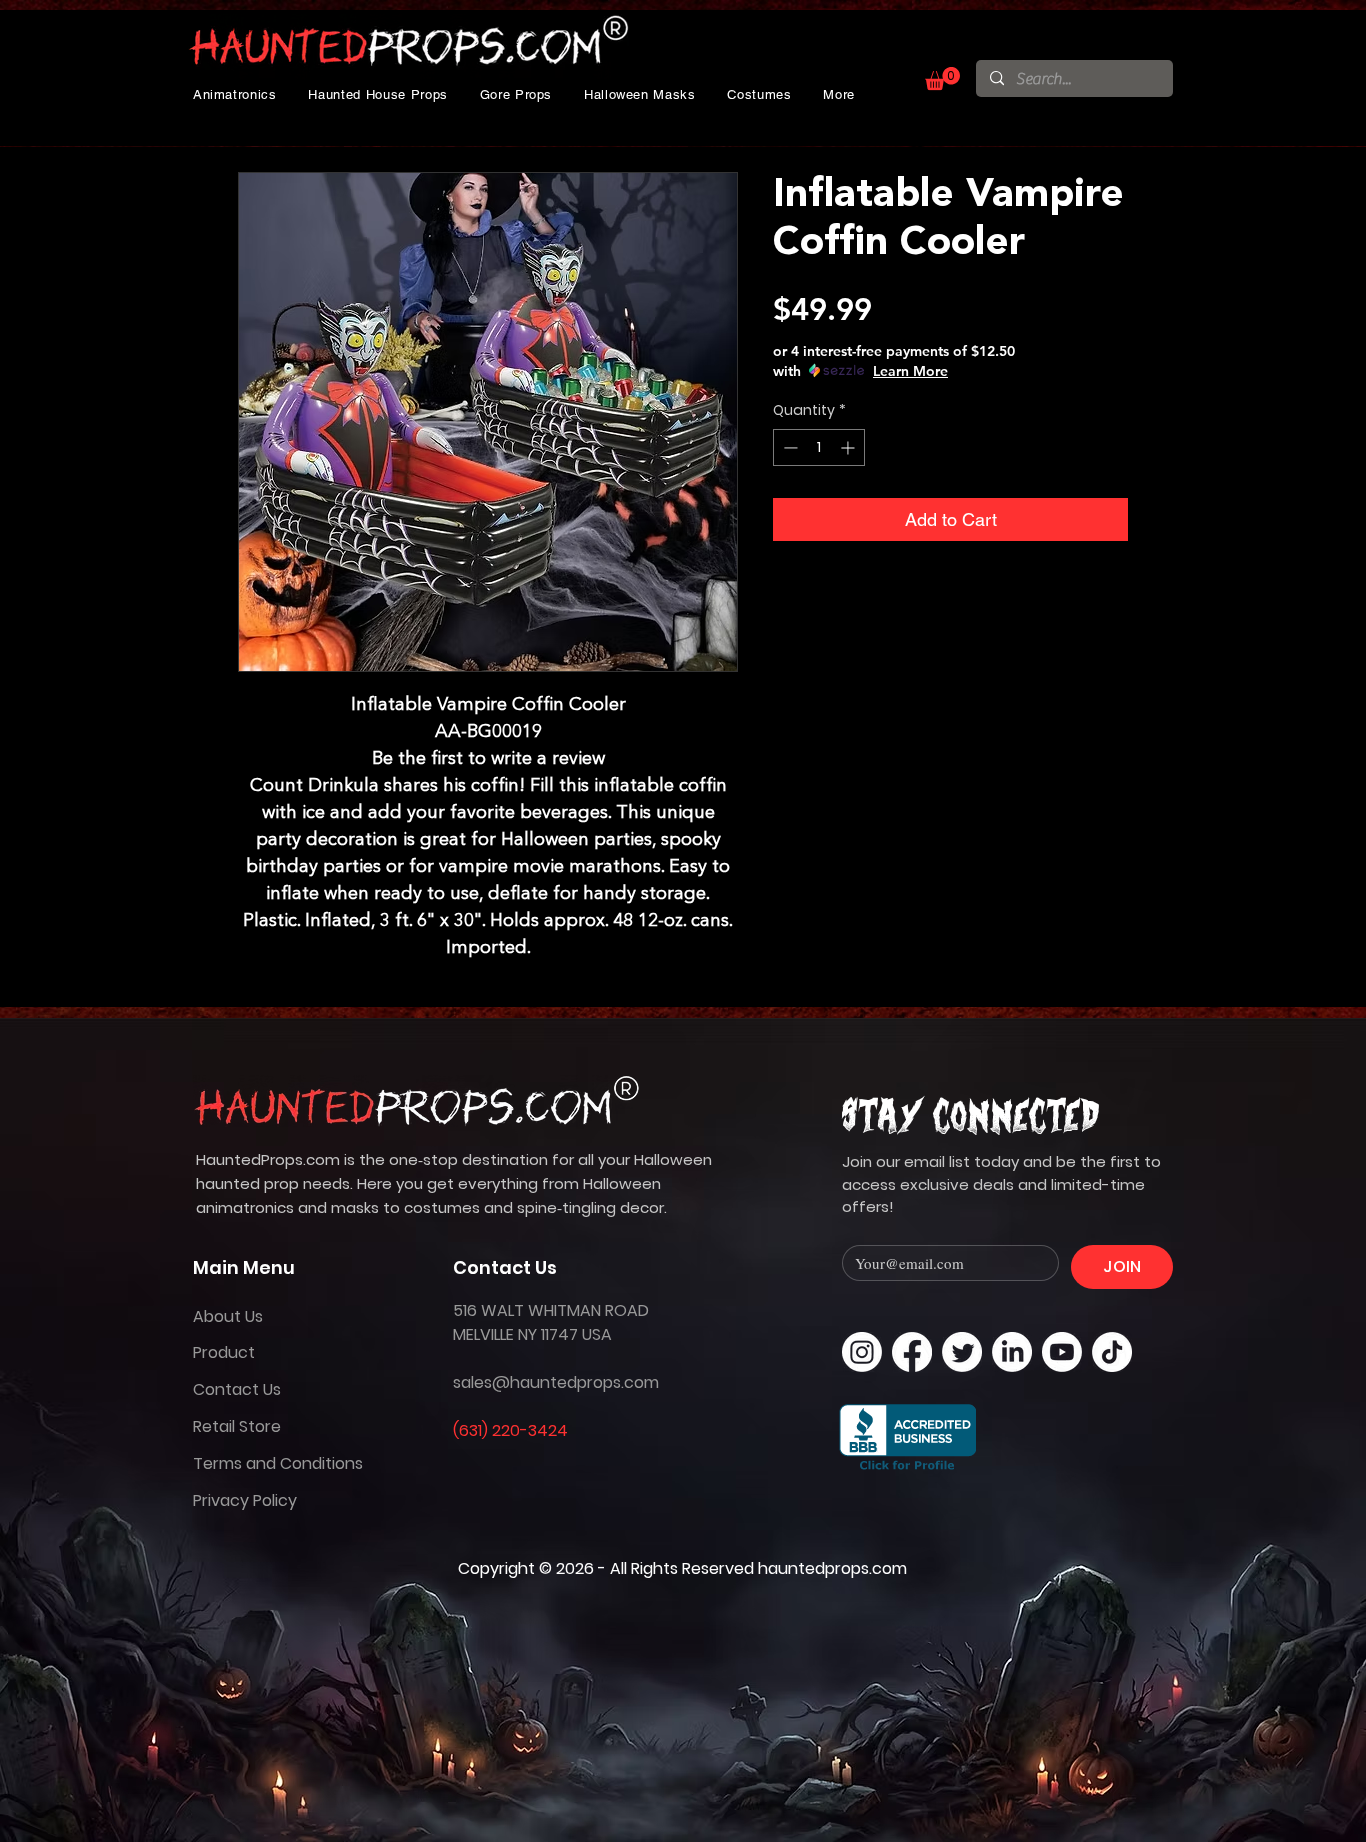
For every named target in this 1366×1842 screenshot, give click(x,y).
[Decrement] (788, 447)
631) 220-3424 (513, 1430)
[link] (942, 78)
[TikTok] (1112, 1352)
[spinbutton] (819, 447)
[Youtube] (1062, 1352)
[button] (235, 94)
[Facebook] (912, 1352)
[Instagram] (862, 1352)
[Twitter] (962, 1352)
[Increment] (849, 447)
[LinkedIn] (1012, 1352)
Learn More (910, 371)
